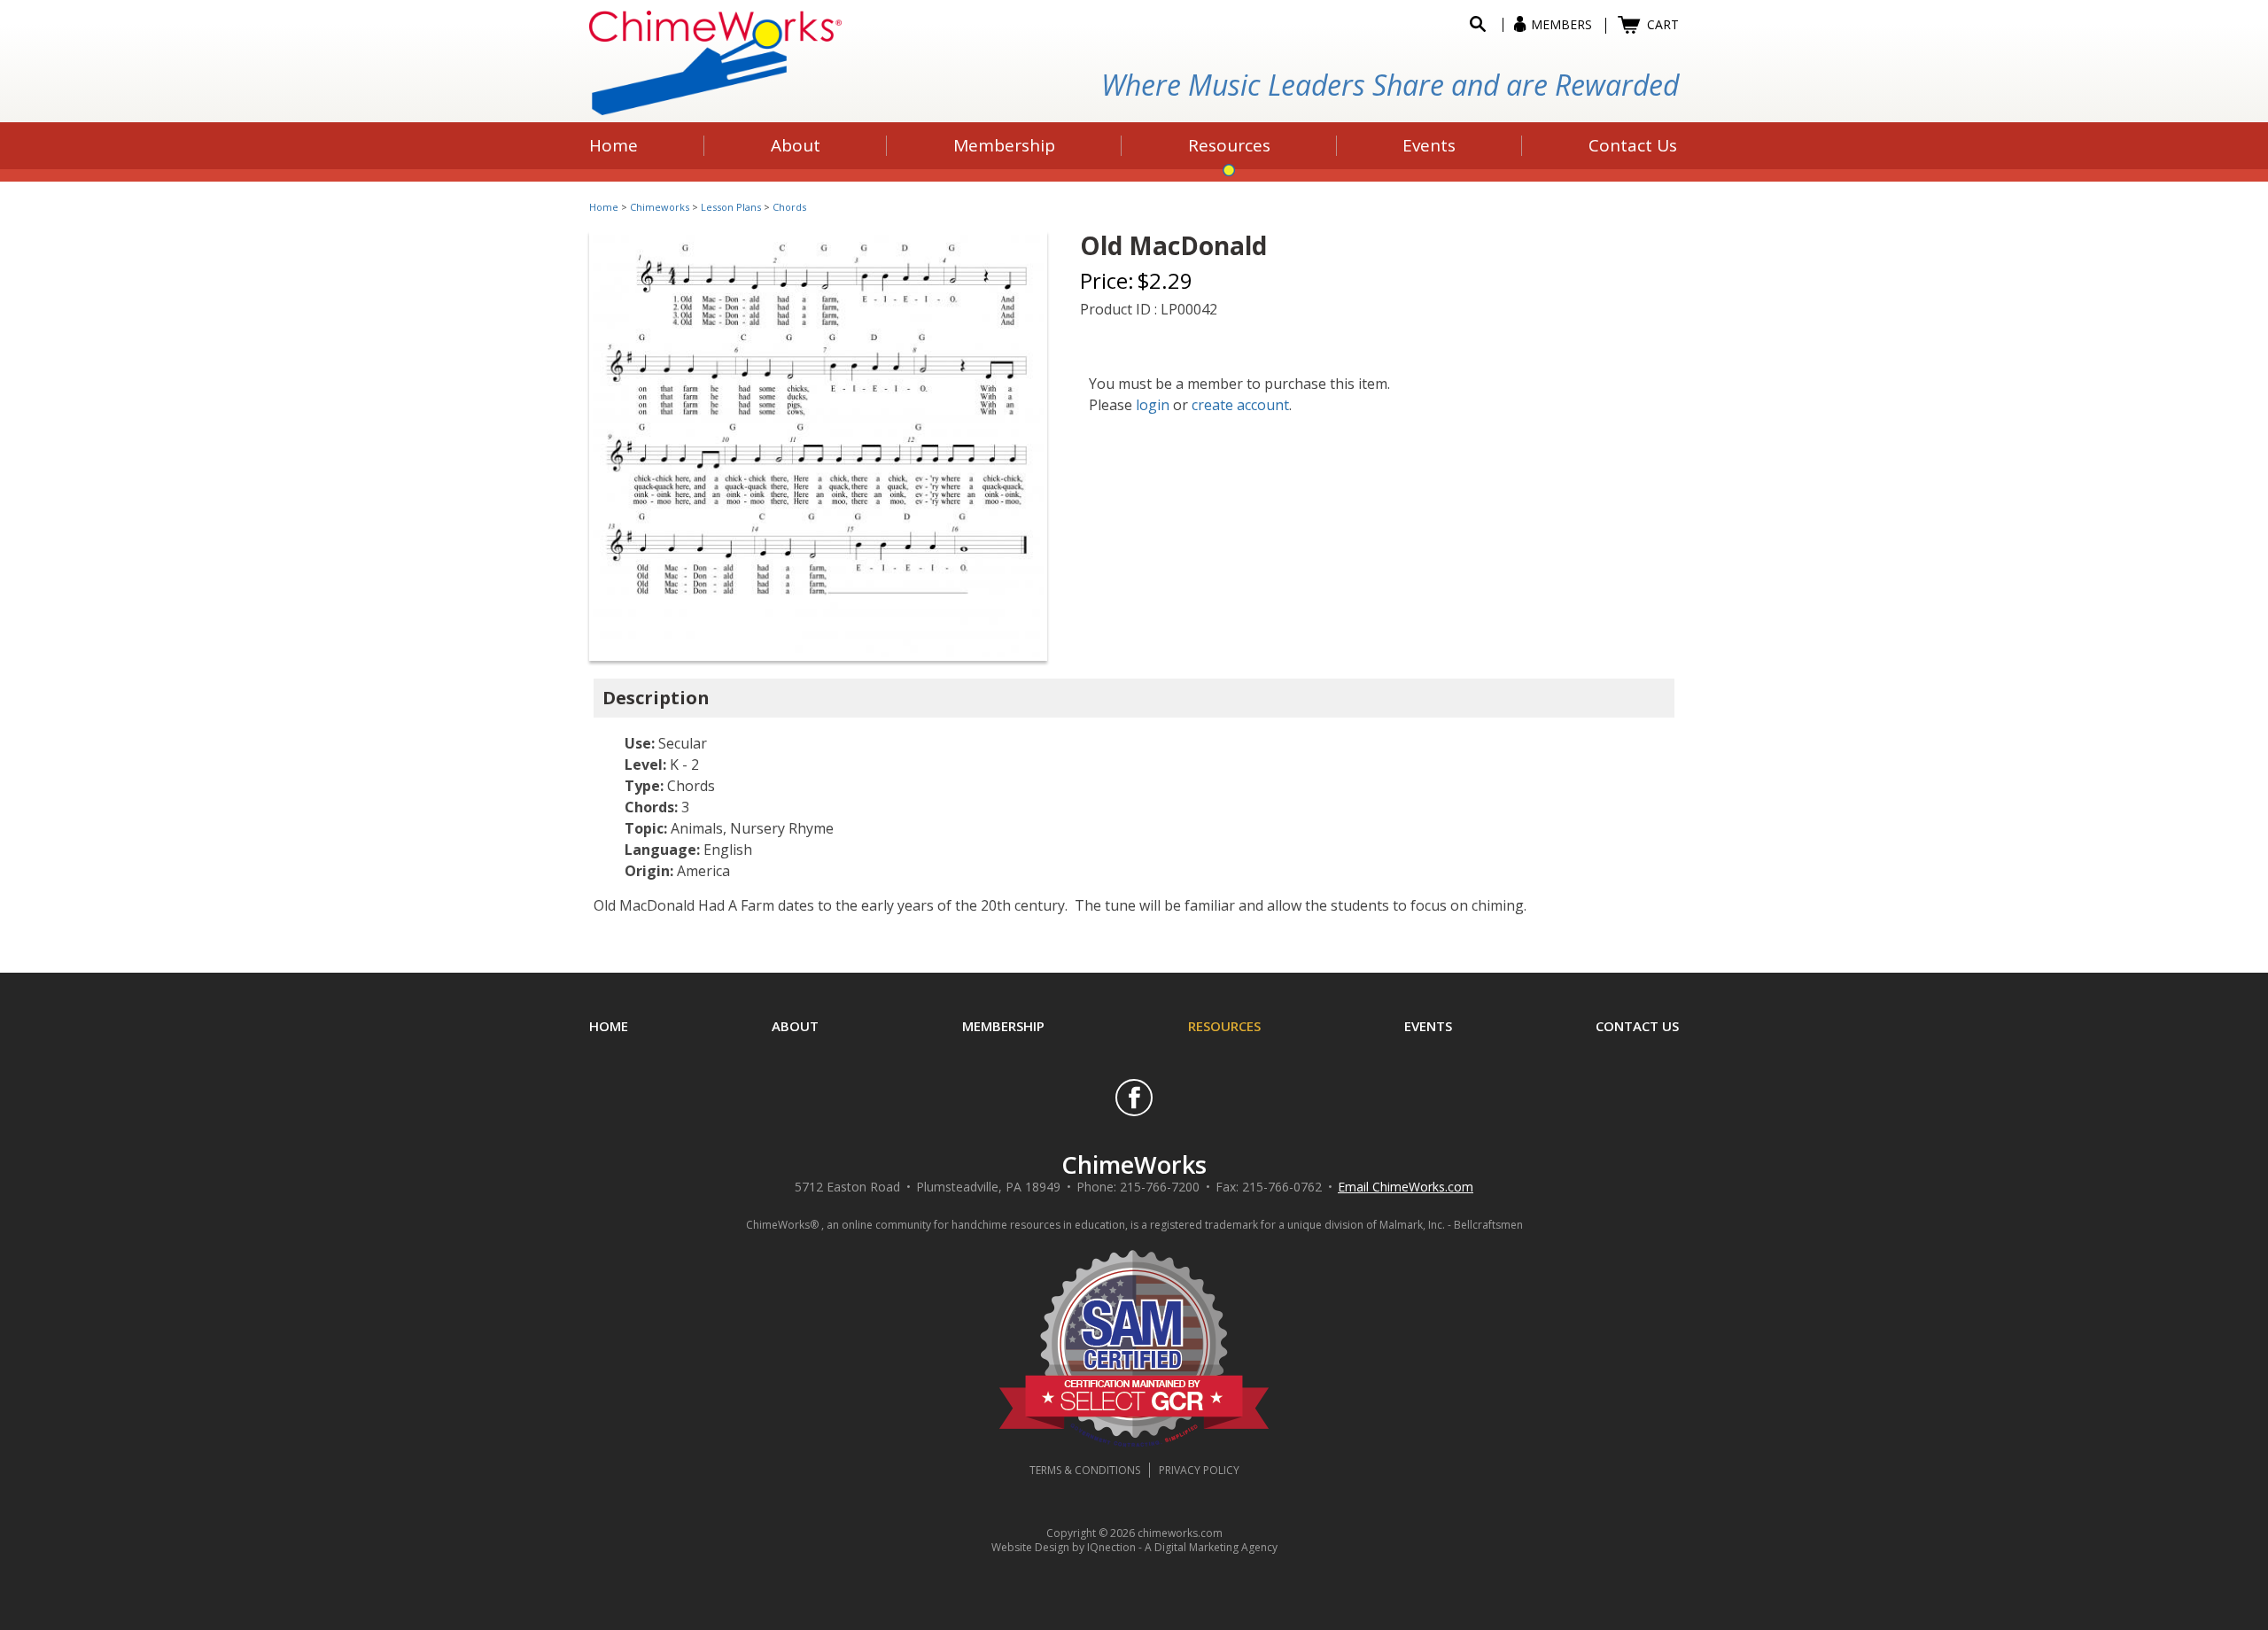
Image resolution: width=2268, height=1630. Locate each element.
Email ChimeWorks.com (1406, 1187)
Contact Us (1637, 1026)
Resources (1224, 1026)
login (1153, 405)
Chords (789, 207)
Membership (1003, 1026)
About (795, 1026)
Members (1561, 24)
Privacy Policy (1199, 1470)
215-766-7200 (1160, 1187)
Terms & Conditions (1085, 1470)
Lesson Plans (731, 207)
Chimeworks (660, 207)
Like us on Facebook (1134, 1098)
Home (604, 207)
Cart (1663, 24)
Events (1428, 1026)
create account (1240, 405)
